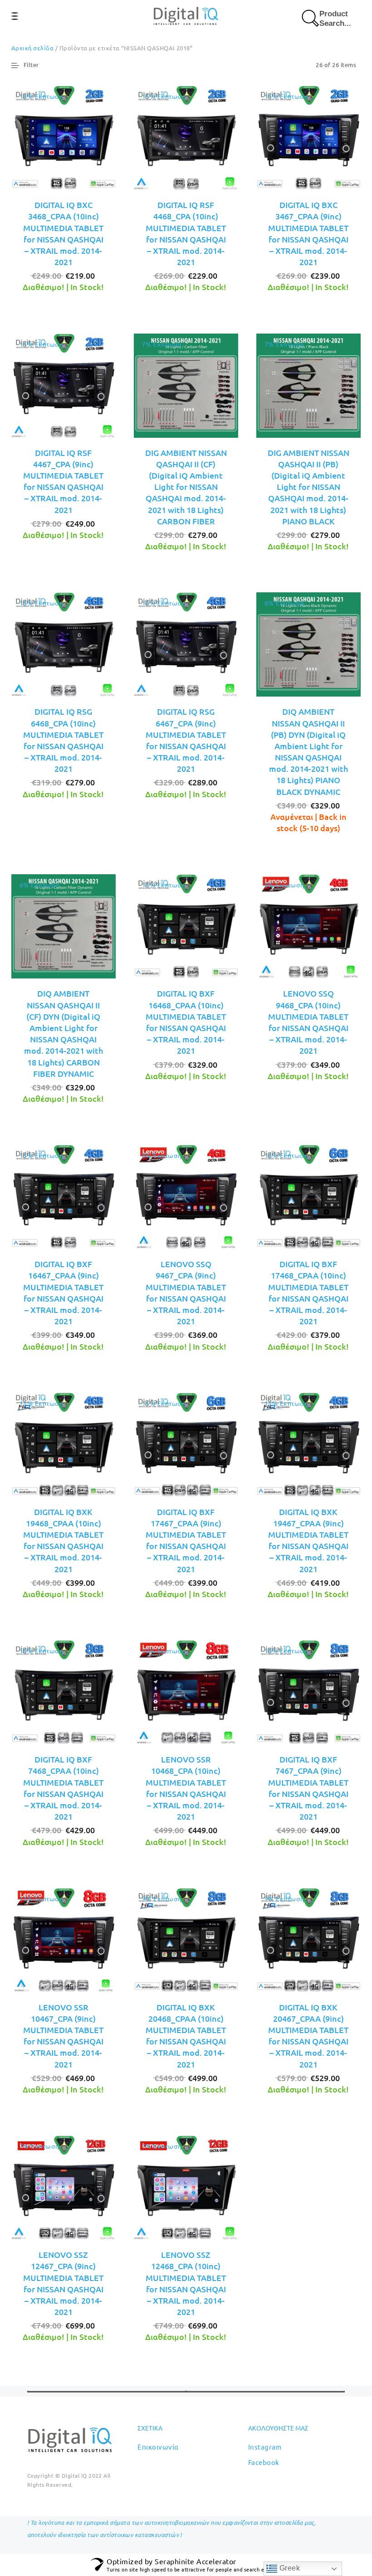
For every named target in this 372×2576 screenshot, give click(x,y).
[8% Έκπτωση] (308, 925)
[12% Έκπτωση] (64, 136)
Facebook (264, 2462)
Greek (289, 2568)
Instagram (265, 2447)
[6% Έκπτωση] (308, 644)
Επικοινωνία (158, 2447)
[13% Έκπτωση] (64, 644)
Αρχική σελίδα (32, 48)
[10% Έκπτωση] (64, 1691)
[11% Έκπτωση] (308, 136)
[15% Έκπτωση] (186, 136)
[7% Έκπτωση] (186, 384)
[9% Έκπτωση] (186, 1939)
